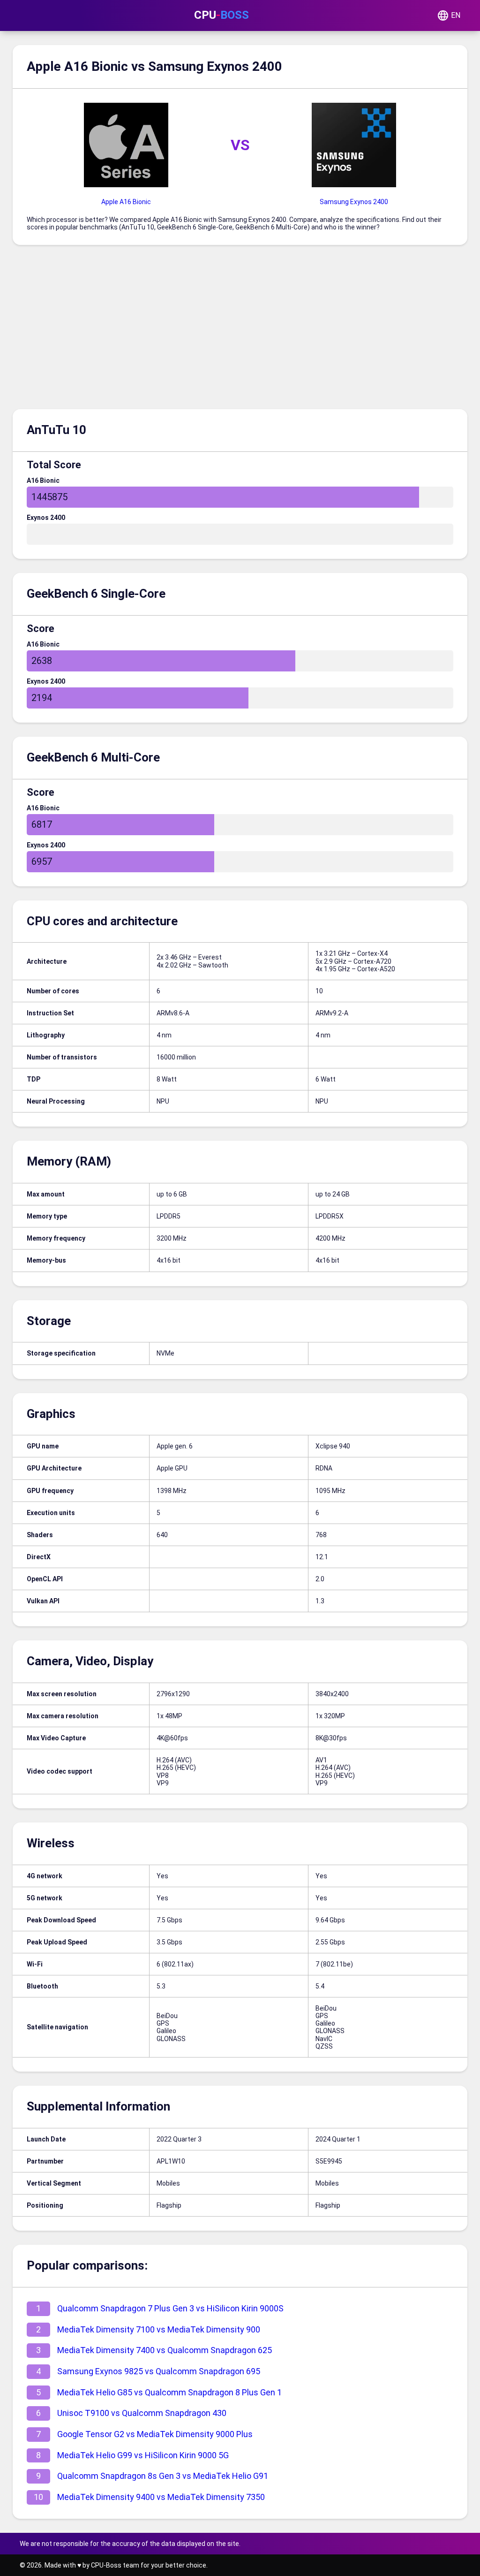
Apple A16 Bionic (126, 202)
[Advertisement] (240, 329)
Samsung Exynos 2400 (354, 202)
